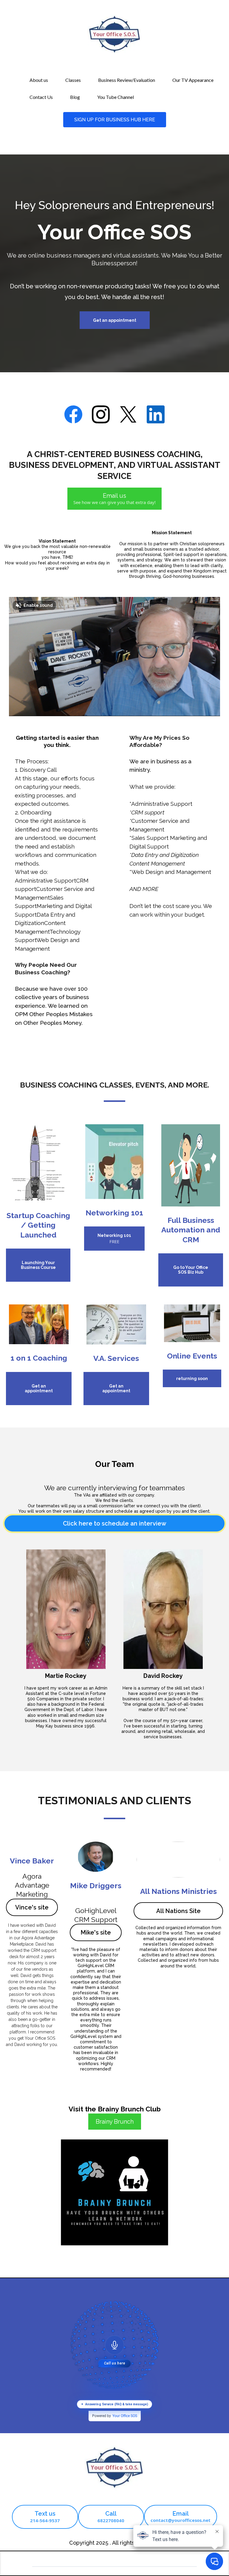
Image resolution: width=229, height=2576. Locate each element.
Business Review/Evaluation (127, 80)
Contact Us (41, 97)
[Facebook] (73, 414)
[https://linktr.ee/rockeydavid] (192, 1323)
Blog (75, 97)
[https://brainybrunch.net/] (114, 2192)
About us (39, 80)
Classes (73, 80)
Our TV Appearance (193, 80)
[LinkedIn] (156, 414)
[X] (128, 414)
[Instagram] (101, 414)
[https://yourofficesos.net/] (114, 2468)
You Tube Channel (116, 97)
